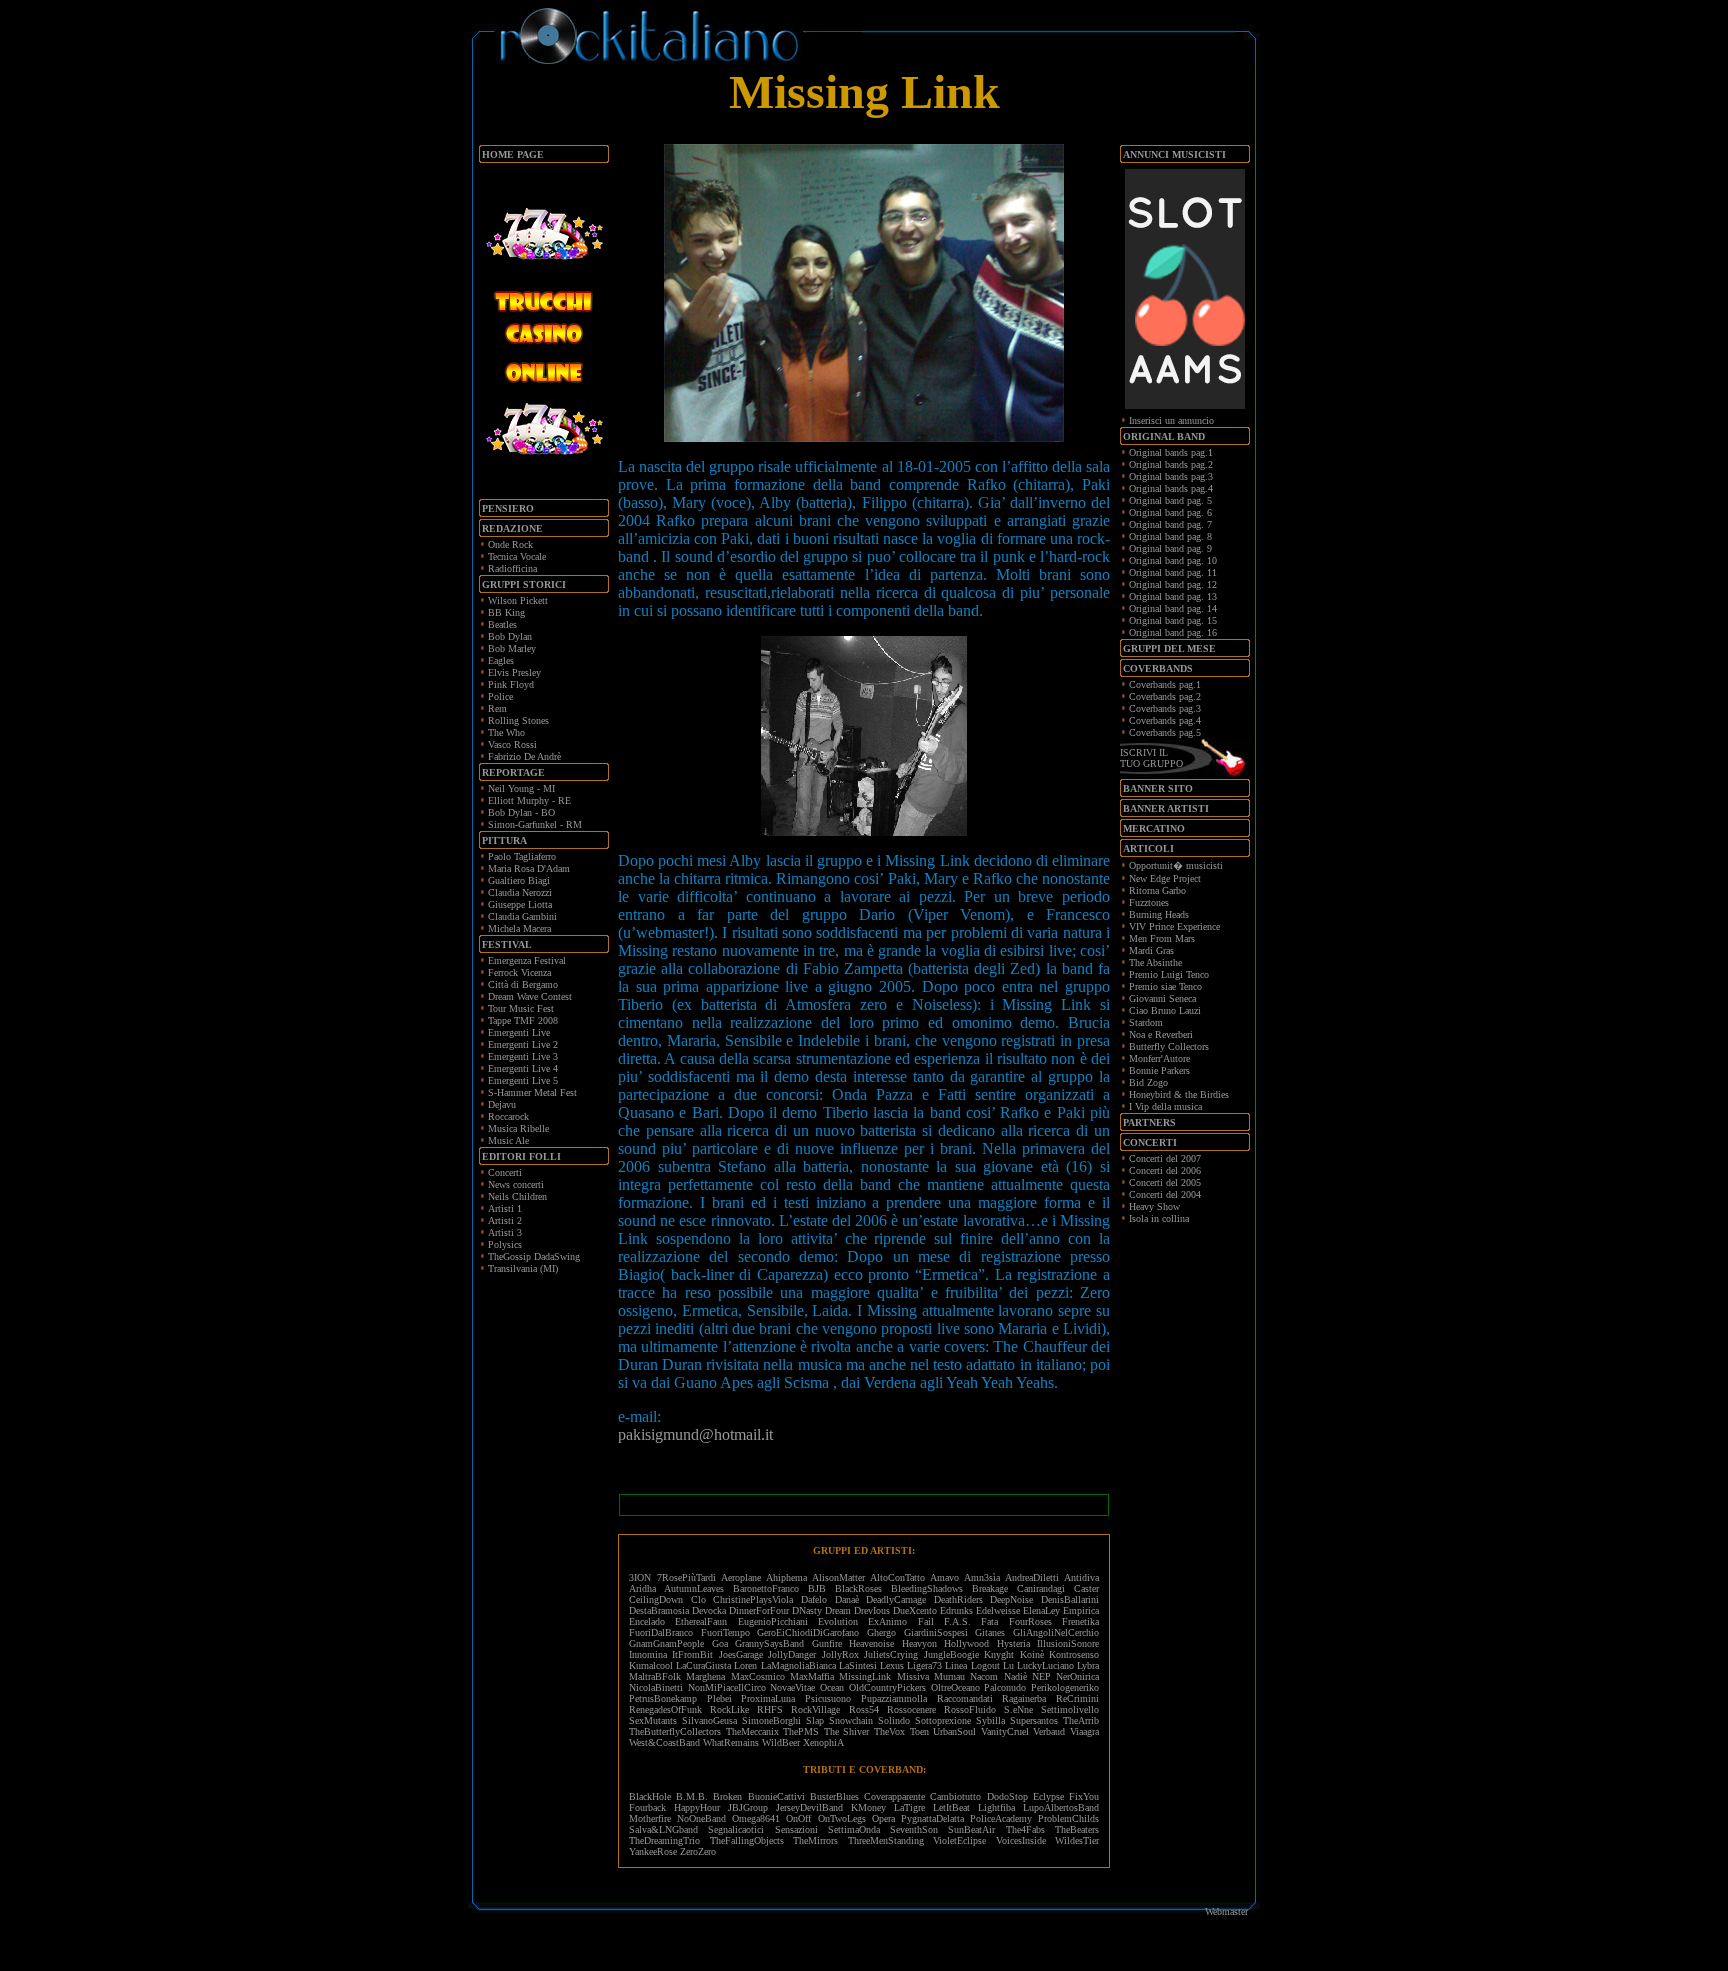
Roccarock (508, 1116)
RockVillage (815, 1709)
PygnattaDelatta (932, 1818)
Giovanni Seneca (1162, 998)
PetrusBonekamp (663, 1698)
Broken (727, 1796)
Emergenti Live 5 (523, 1080)
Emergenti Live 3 (523, 1056)
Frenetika (1080, 1621)
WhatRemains (731, 1742)
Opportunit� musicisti (1176, 865)
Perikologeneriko (1065, 1687)
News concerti (516, 1184)
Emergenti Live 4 (523, 1068)
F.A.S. (957, 1621)
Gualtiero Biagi (519, 880)
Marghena (705, 1676)
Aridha (642, 1588)
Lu (1008, 1665)
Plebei (719, 1698)
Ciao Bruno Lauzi (1165, 1010)
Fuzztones (1149, 902)
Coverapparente (894, 1796)
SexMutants (653, 1720)
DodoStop (1007, 1796)
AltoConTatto (897, 1577)
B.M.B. (692, 1796)
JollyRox (840, 1654)
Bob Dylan (510, 636)
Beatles (502, 624)
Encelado (647, 1621)
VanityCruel (1005, 1731)
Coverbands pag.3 (1165, 708)
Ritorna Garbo (1157, 890)
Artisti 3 (505, 1232)
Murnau (949, 1676)
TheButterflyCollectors (675, 1731)
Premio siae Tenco (1165, 986)
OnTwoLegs (842, 1818)
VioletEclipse (959, 1840)
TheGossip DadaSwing (534, 1256)
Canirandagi (1041, 1588)
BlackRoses (858, 1588)
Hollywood (966, 1643)
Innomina (648, 1654)
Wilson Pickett (518, 600)
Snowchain (851, 1720)
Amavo (944, 1577)
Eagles (501, 660)
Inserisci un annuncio (1171, 420)
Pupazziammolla (894, 1698)
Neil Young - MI (521, 788)
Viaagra (1084, 1731)
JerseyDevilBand (809, 1807)
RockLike (729, 1709)
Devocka (709, 1610)
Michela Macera (519, 928)
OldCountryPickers (887, 1687)
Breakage (990, 1588)
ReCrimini (1077, 1698)
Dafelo (814, 1599)
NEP (1041, 1676)
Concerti (505, 1172)
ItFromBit (692, 1654)
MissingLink (865, 1676)
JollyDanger (792, 1654)
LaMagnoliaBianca (798, 1665)
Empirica (1081, 1610)
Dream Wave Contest (530, 996)
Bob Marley (512, 648)
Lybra (1088, 1665)
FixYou (1084, 1796)
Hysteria (1013, 1643)
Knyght (999, 1654)
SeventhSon (914, 1829)
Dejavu (502, 1104)
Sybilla (990, 1720)
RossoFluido (970, 1709)
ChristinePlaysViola (753, 1599)
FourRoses (1030, 1621)
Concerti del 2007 (1165, 1158)
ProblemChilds (1068, 1818)
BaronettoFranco (766, 1588)
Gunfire (827, 1643)
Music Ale (508, 1140)
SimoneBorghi (771, 1720)
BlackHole (650, 1796)
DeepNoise (1011, 1599)
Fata (989, 1621)
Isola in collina (1159, 1218)
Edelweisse (998, 1610)
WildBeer (781, 1742)
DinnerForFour (759, 1610)
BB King (506, 612)
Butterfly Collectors (1169, 1046)
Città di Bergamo (523, 984)
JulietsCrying (891, 1654)
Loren (745, 1665)
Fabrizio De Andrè (524, 756)
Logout (985, 1665)
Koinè (1032, 1654)
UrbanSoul (954, 1731)
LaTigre (909, 1807)
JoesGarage (741, 1654)
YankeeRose (653, 1851)
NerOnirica (1077, 1676)
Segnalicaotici (736, 1829)
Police (500, 696)
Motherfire (650, 1818)
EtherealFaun (701, 1621)
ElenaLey (1041, 1610)
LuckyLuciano (1045, 1665)
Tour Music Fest (521, 1008)
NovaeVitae (792, 1687)
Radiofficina (512, 568)
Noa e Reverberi (1161, 1034)
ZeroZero (698, 1851)
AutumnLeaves (694, 1588)
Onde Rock (510, 544)
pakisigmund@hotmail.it (695, 1434)
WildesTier (1077, 1840)
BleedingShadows (927, 1588)
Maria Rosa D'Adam (529, 868)
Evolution (838, 1621)
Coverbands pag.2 (1165, 696)
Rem (497, 708)
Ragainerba (1024, 1698)
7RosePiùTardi (686, 1577)
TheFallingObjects (747, 1840)
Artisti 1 (505, 1208)
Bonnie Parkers (1159, 1070)
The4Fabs (1025, 1829)
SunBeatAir (971, 1829)
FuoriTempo (725, 1632)
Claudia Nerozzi (520, 892)
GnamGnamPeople (666, 1643)
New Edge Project (1165, 878)
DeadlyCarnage (896, 1599)
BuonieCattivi (776, 1796)
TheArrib (1081, 1720)
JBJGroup (748, 1807)
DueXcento (915, 1610)
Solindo (894, 1720)
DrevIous (872, 1610)
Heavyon (919, 1643)
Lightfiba (996, 1807)
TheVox (889, 1731)
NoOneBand (701, 1818)
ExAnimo (887, 1621)
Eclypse (1048, 1796)
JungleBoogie (951, 1654)
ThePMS (801, 1731)
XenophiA (823, 1742)
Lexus (892, 1665)
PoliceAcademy (1001, 1818)
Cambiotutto (955, 1796)
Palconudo (1005, 1687)
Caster (1086, 1588)
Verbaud (1049, 1731)
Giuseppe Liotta (520, 904)
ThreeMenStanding (886, 1840)
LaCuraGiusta (703, 1665)
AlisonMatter (838, 1577)
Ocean (832, 1687)
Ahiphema (786, 1577)
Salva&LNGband (668, 1829)
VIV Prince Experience (1174, 926)
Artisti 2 (505, 1220)
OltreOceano (955, 1687)
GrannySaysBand (769, 1643)
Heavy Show (1154, 1206)
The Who (506, 732)
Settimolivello (1070, 1709)
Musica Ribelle (518, 1128)
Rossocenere (911, 1709)
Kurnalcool (651, 1665)
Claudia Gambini (522, 916)
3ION (640, 1577)
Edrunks (956, 1610)
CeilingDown (656, 1599)
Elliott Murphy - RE (529, 800)
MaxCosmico (758, 1676)
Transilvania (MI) (523, 1268)
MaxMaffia (812, 1676)
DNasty (807, 1610)
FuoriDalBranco (661, 1632)
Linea (956, 1665)
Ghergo (881, 1632)
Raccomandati (965, 1698)
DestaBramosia (659, 1610)
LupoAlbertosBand (1061, 1807)
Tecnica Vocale (517, 556)
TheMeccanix (752, 1731)
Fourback (647, 1807)
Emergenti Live (519, 1032)
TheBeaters (1077, 1829)
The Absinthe (1155, 962)
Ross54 (864, 1709)
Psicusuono (828, 1698)
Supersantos (1034, 1720)
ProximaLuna (768, 1698)
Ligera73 (924, 1665)
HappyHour (697, 1807)
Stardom (1146, 1022)
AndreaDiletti (1032, 1577)
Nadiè (1015, 1676)
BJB (817, 1588)
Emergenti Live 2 (523, 1044)
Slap (815, 1720)
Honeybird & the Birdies (1179, 1094)
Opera (883, 1818)
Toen (919, 1731)
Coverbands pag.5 (1165, 732)
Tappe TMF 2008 (523, 1020)
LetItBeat (951, 1807)
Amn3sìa (982, 1577)
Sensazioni (796, 1829)
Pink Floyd (511, 684)
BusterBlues (834, 1796)
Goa (720, 1643)
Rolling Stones (518, 720)
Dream (838, 1610)
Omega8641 (756, 1818)
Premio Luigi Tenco (1169, 974)
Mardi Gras (1151, 950)
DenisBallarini (1070, 1599)
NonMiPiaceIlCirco (727, 1687)
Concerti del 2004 (1165, 1194)
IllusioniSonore (1068, 1643)
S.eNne (1018, 1709)
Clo (698, 1599)
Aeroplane (741, 1577)
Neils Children (517, 1196)
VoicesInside (1021, 1840)
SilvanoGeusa (709, 1720)
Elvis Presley (514, 672)
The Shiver (847, 1731)
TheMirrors (815, 1840)
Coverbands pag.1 (1165, 684)
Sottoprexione (943, 1720)
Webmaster (1226, 1911)
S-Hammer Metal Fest (532, 1092)
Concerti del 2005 (1165, 1182)
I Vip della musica (1165, 1106)
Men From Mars (1162, 938)
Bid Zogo (1148, 1082)
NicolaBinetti (656, 1687)
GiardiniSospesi (936, 1632)
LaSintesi (858, 1665)
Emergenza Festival (527, 960)
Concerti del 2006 (1165, 1170)
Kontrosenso (1074, 1654)
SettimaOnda (854, 1829)
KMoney (868, 1807)
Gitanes (990, 1632)
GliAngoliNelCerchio (1056, 1632)
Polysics (505, 1244)
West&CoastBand (664, 1742)
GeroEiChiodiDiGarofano (808, 1632)
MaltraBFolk (655, 1676)
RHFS (770, 1709)
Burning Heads (1159, 914)
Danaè (847, 1599)
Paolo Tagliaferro (522, 856)
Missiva (913, 1676)
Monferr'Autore (1159, 1058)
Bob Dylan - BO (521, 812)
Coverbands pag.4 (1165, 720)
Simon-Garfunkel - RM (535, 824)
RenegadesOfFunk (665, 1709)
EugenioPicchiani (773, 1621)
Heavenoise (871, 1643)
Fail (926, 1621)
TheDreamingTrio (664, 1840)
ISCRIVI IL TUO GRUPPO (1151, 758)
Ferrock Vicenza (519, 972)
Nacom (984, 1676)
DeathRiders (958, 1599)
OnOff (798, 1818)
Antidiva (1081, 1577)
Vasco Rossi (512, 744)
